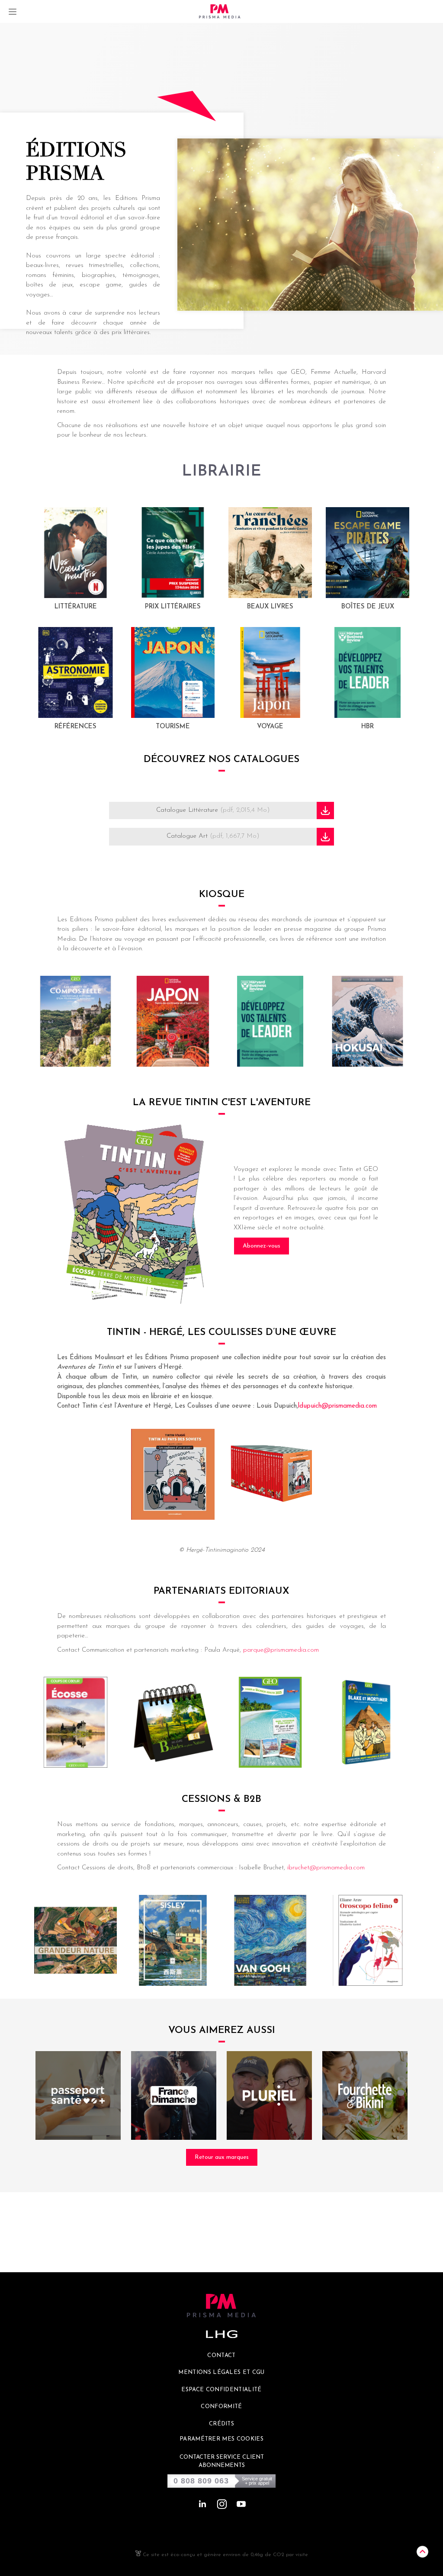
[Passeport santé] (78, 2095)
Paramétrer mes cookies (221, 2439)
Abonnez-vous (262, 1246)
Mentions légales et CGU (221, 2372)
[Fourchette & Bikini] (365, 2095)
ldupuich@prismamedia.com (337, 1406)
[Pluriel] (269, 2095)
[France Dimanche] (174, 2095)
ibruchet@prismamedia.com (326, 1868)
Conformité (221, 2407)
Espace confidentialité (221, 2390)
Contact (221, 2356)
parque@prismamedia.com (281, 1650)
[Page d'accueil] (220, 11)
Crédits (221, 2424)
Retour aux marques (222, 2157)
